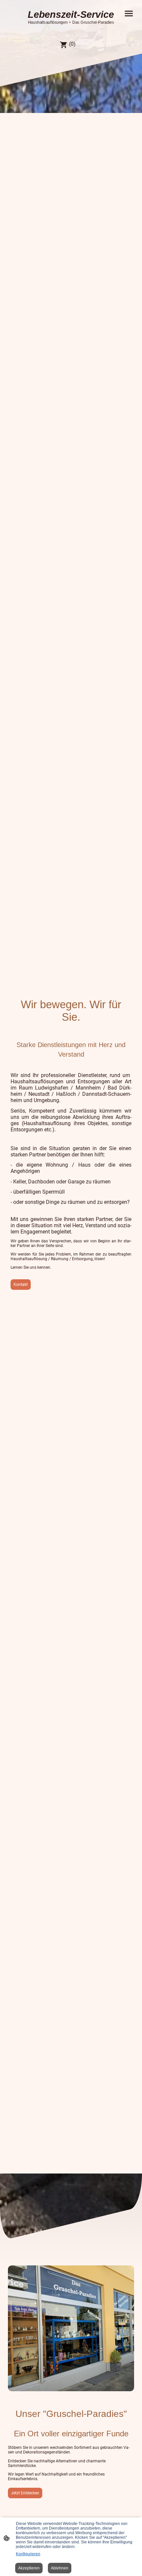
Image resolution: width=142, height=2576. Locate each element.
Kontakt (21, 1285)
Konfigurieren (28, 2554)
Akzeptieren (29, 2568)
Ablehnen (60, 2568)
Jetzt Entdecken (25, 2493)
